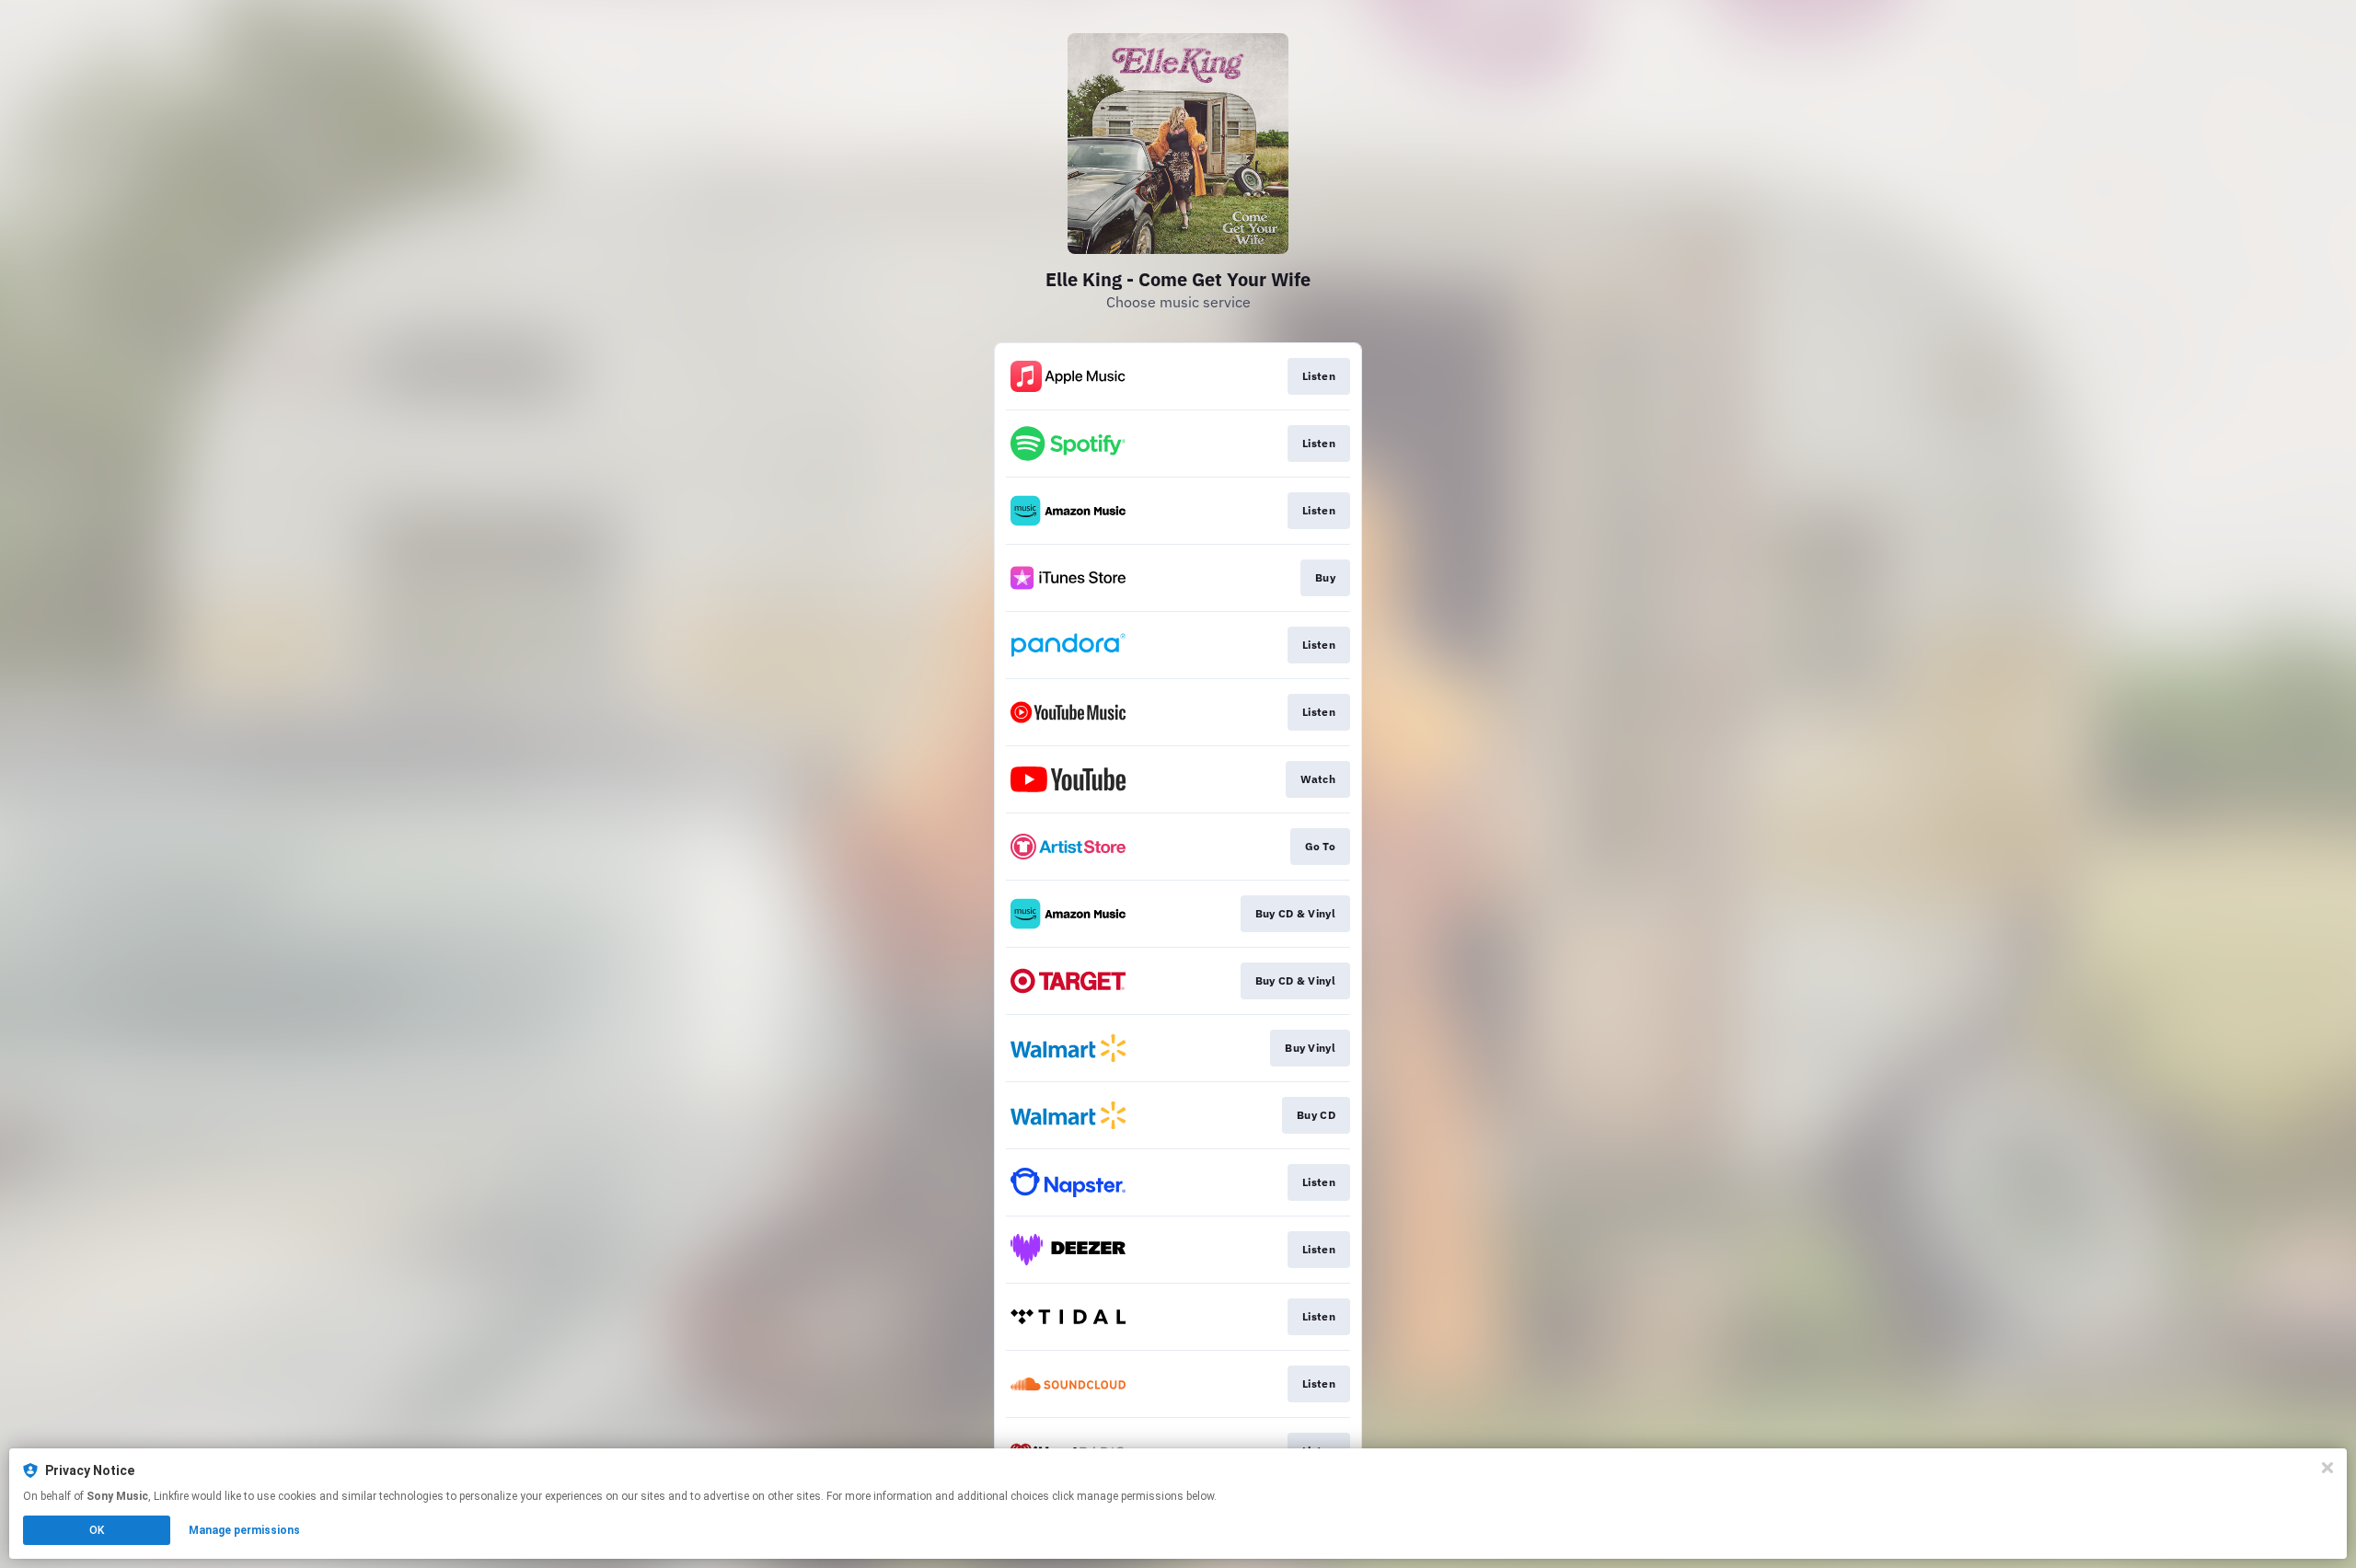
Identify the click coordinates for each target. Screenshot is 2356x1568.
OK (97, 1530)
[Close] (2327, 1468)
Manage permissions (244, 1530)
